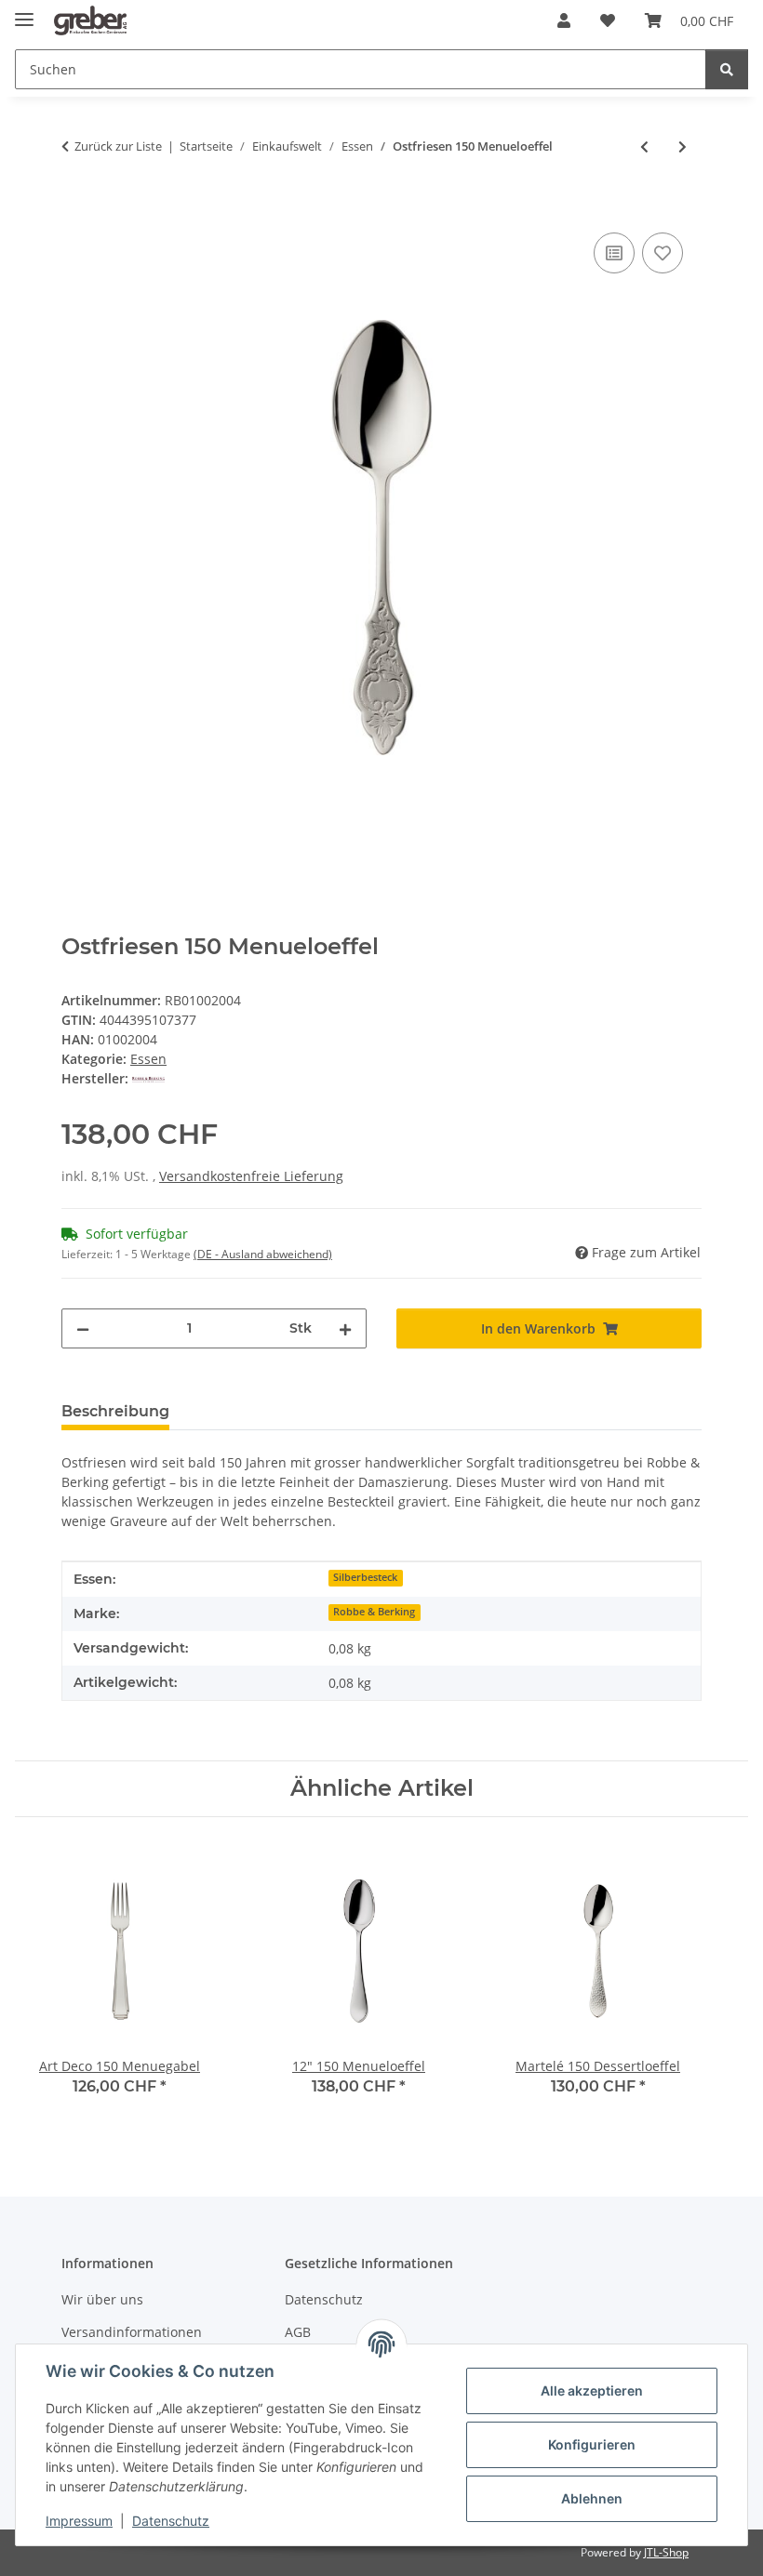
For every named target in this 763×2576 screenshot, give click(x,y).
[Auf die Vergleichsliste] (614, 253)
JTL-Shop (666, 2552)
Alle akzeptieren (592, 2390)
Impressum (79, 2521)
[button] (564, 20)
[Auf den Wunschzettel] (663, 253)
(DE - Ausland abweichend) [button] (263, 1254)
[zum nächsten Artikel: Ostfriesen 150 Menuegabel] (683, 146)
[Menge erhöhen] (345, 1328)
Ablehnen (592, 2498)
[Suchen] (727, 69)
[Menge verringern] (83, 1328)
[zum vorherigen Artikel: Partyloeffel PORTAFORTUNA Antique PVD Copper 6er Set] (644, 146)
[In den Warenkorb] (76, 207)
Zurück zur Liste (118, 146)
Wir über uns (102, 2299)
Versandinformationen (132, 2332)
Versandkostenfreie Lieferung (251, 1176)
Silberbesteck (365, 1577)
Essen (148, 1059)
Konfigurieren (592, 2444)
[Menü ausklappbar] (24, 12)
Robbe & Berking (374, 1612)
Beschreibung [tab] (115, 1411)
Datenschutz (171, 2521)
